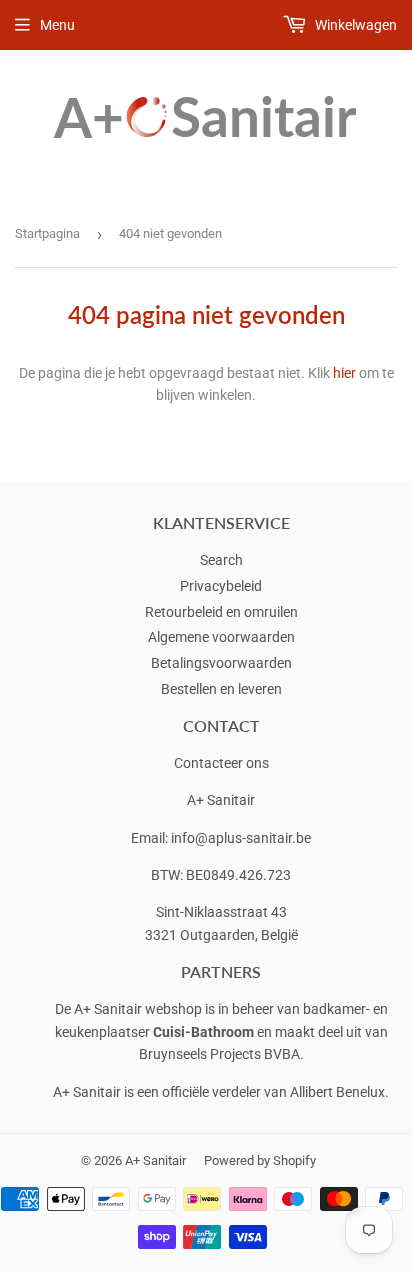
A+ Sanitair (155, 1160)
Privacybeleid (221, 586)
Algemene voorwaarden (221, 637)
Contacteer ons (221, 763)
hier (344, 373)
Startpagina (47, 233)
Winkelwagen (354, 25)
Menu (57, 25)
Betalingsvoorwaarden (221, 663)
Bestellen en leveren (221, 689)
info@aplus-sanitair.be (241, 838)
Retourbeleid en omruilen (221, 612)
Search (221, 560)
